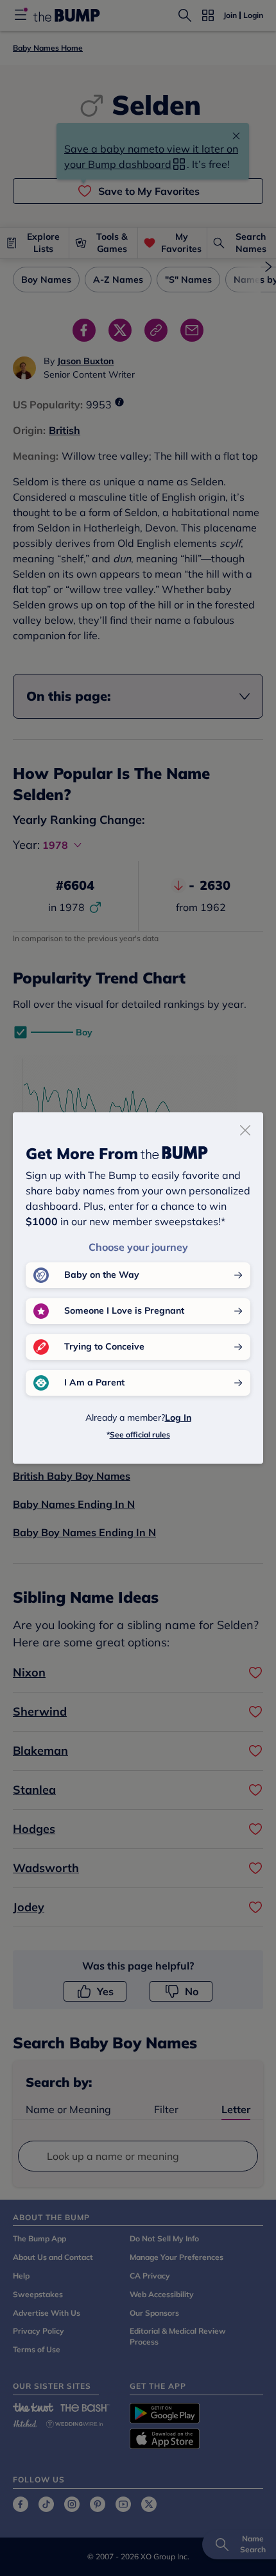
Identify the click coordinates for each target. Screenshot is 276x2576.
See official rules (140, 1434)
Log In (178, 1418)
